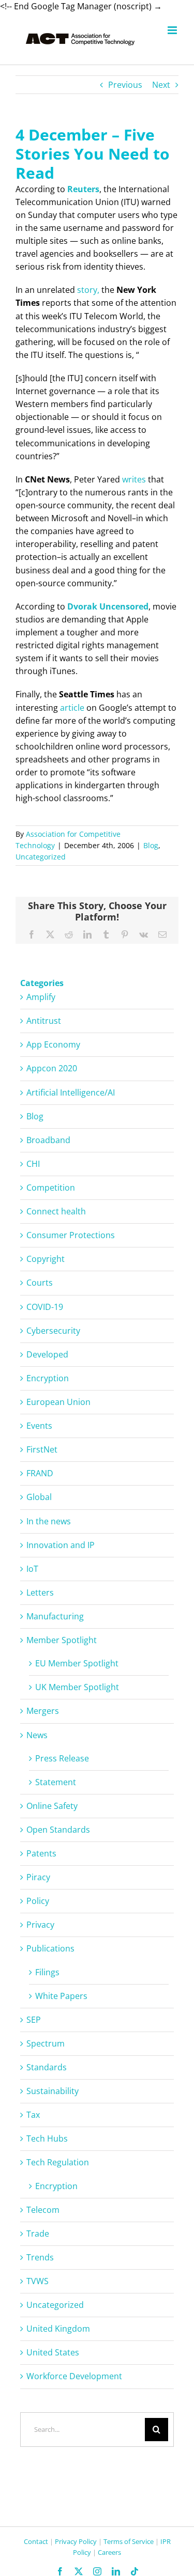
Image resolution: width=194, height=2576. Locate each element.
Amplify (41, 997)
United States (53, 2352)
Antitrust (44, 1021)
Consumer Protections (71, 1235)
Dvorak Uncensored (108, 606)
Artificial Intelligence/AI (71, 1092)
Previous (125, 85)
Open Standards (58, 1830)
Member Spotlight (62, 1640)
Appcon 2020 (52, 1068)
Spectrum (46, 2043)
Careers (109, 2552)
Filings (47, 1972)
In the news (49, 1521)
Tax (33, 2115)
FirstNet (42, 1449)
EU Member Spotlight (77, 1663)
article (72, 708)
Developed (47, 1354)
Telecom (43, 2210)
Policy (38, 1901)
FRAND (40, 1473)
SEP (34, 2020)
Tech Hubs (47, 2138)
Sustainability (53, 2091)
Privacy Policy (76, 2541)
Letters (40, 1593)
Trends (40, 2257)
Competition (51, 1188)
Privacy (40, 1925)
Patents (41, 1853)
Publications (50, 1948)
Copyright (46, 1259)
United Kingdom (58, 2329)
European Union (58, 1402)
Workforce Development (74, 2376)
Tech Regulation (58, 2162)
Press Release (62, 1758)
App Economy (53, 1044)
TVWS (38, 2281)
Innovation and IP (61, 1545)
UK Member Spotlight (77, 1687)
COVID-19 (45, 1307)
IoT (32, 1569)
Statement (56, 1782)
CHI (33, 1164)
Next (161, 85)
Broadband (48, 1140)
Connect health (56, 1211)
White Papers (61, 1996)
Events (39, 1426)
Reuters (83, 189)
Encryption (48, 1378)
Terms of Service (129, 2541)
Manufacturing (55, 1616)
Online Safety (52, 1806)
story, (88, 290)
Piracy (38, 1877)
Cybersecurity (53, 1331)
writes (134, 479)
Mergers (43, 1711)
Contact (36, 2541)
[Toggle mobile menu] (173, 30)
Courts (40, 1283)
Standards (47, 2067)
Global (39, 1497)
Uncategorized (41, 857)
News (37, 1735)
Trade (38, 2234)
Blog (151, 845)
